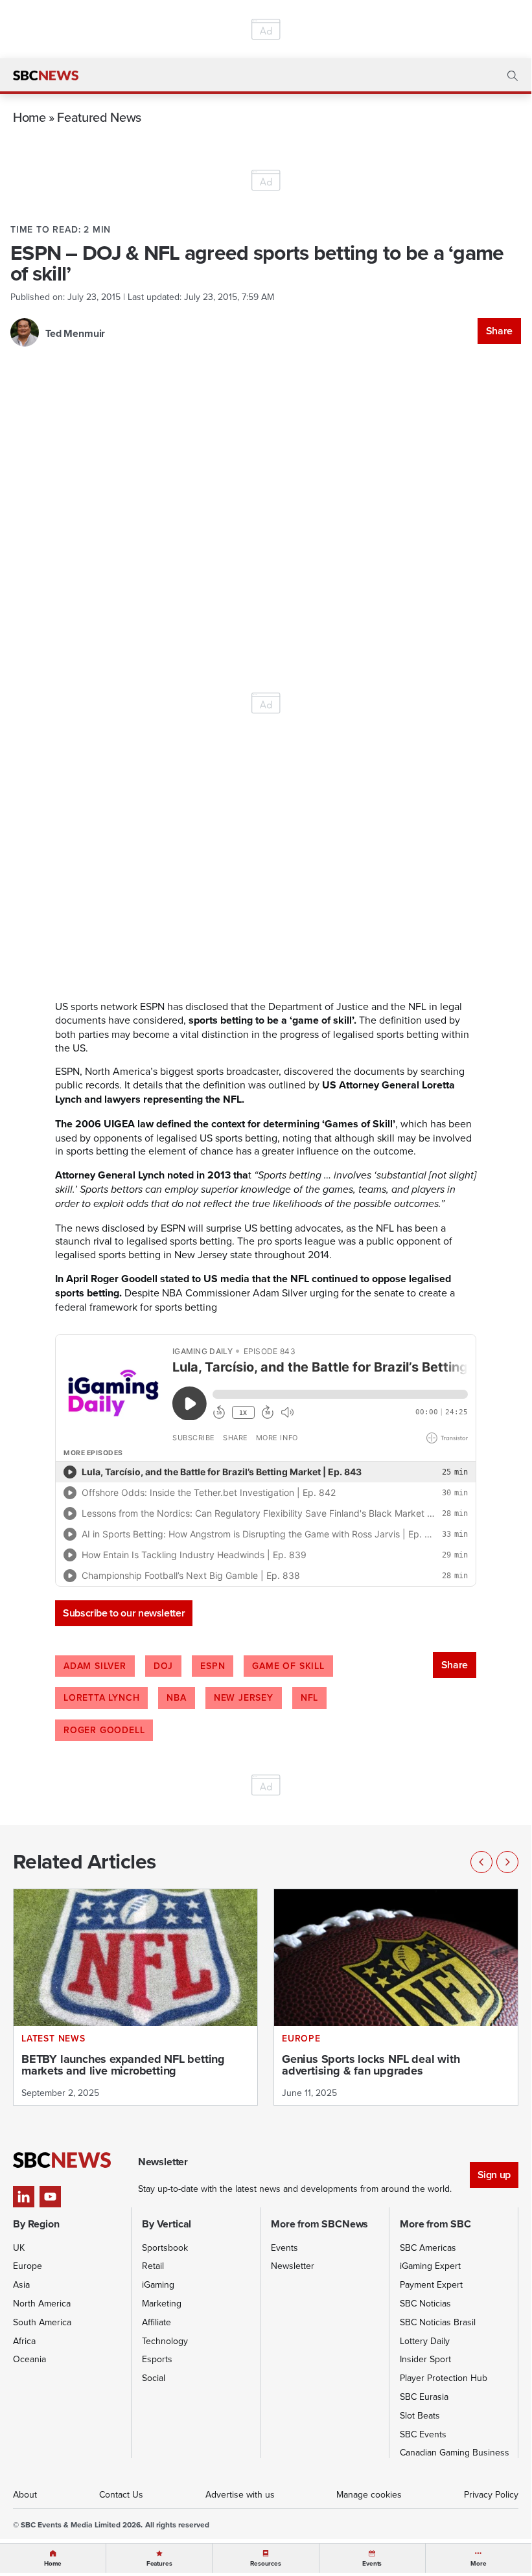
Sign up (494, 2175)
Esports (157, 2359)
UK (19, 2248)
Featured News (99, 117)
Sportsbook (165, 2248)
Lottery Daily (425, 2341)
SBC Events (423, 2434)
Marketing (162, 2303)
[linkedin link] (24, 2197)
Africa (24, 2341)
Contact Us (121, 2494)
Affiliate (156, 2322)
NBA (176, 1697)
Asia (21, 2284)
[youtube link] (50, 2197)
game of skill (288, 1666)
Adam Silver (95, 1666)
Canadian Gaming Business (455, 2452)
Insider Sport (425, 2359)
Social (154, 2378)
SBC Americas (428, 2248)
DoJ (163, 1666)
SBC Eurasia (424, 2397)
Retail (153, 2266)
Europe (28, 2266)
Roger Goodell (104, 1730)
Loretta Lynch (101, 1697)
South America (42, 2322)
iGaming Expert (430, 2266)
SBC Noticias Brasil (438, 2322)
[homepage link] (46, 76)
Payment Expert (431, 2284)
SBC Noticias (425, 2303)
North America (42, 2303)
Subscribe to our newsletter (124, 1613)
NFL (309, 1697)
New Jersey (244, 1697)
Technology (165, 2341)
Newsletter (293, 2266)
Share (499, 331)
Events (284, 2248)
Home (29, 117)
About (25, 2494)
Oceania (29, 2359)
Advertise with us (240, 2494)
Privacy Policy (491, 2494)
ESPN (213, 1666)
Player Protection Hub (444, 2378)
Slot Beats (420, 2415)
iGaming (158, 2284)
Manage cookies (369, 2494)
